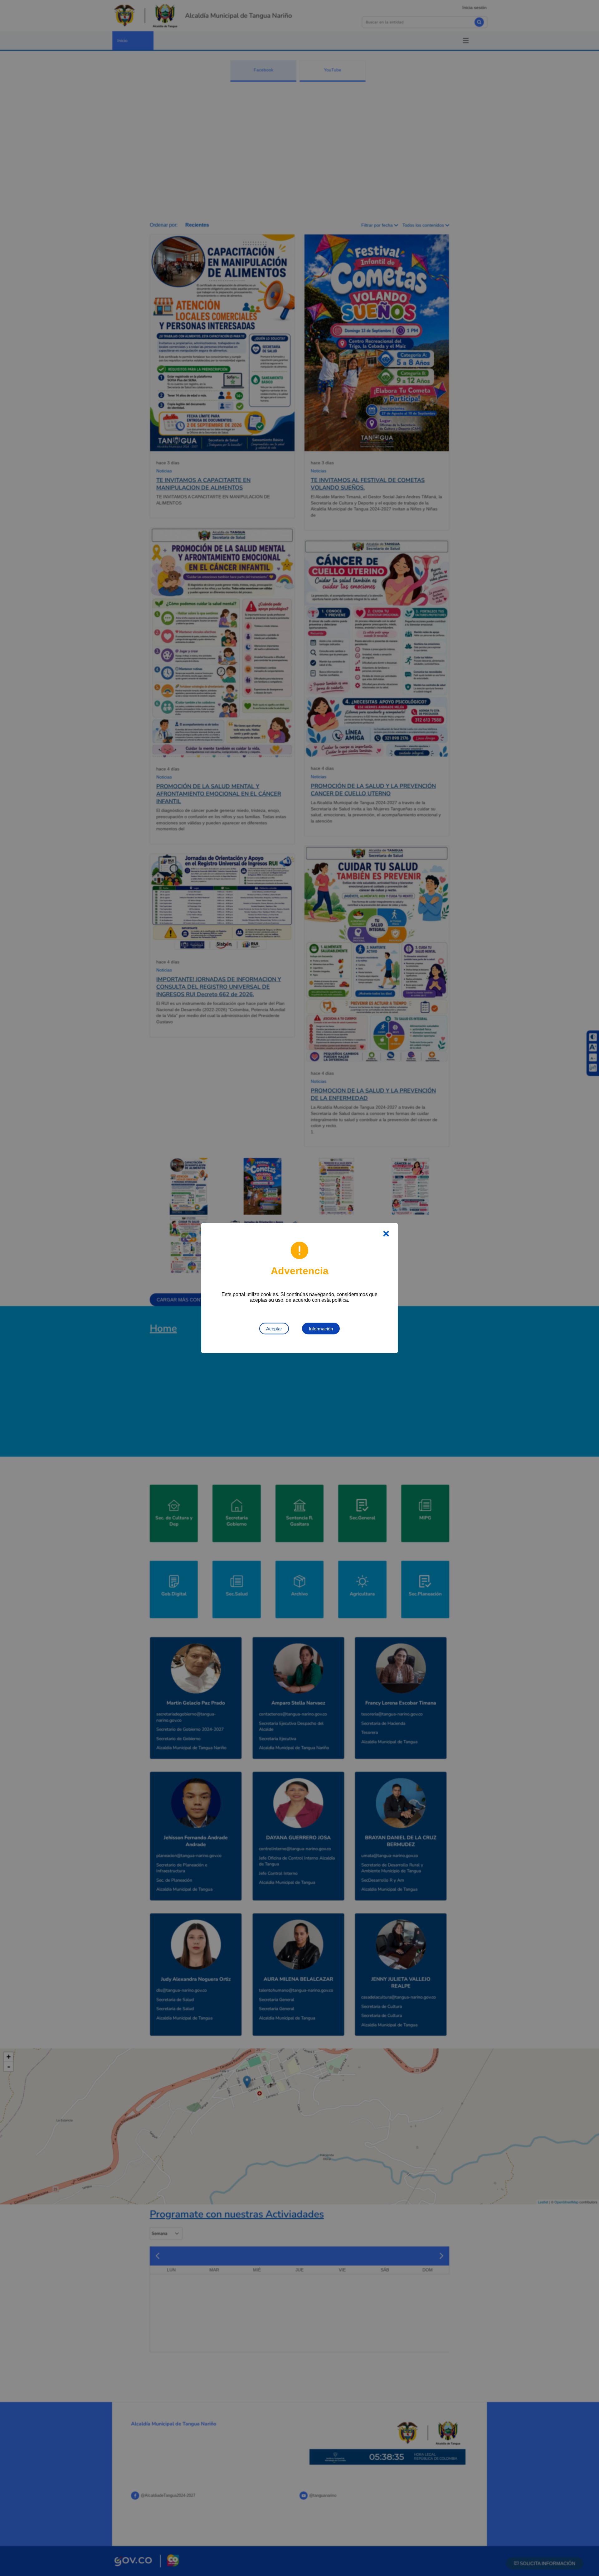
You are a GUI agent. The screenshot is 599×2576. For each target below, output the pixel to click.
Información (321, 1329)
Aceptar (274, 1329)
